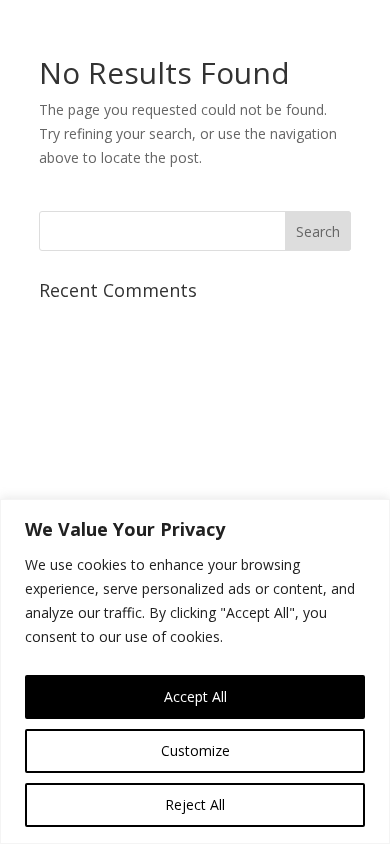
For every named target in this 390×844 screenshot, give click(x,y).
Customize (195, 750)
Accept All (195, 696)
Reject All (195, 804)
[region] (195, 671)
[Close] (369, 516)
